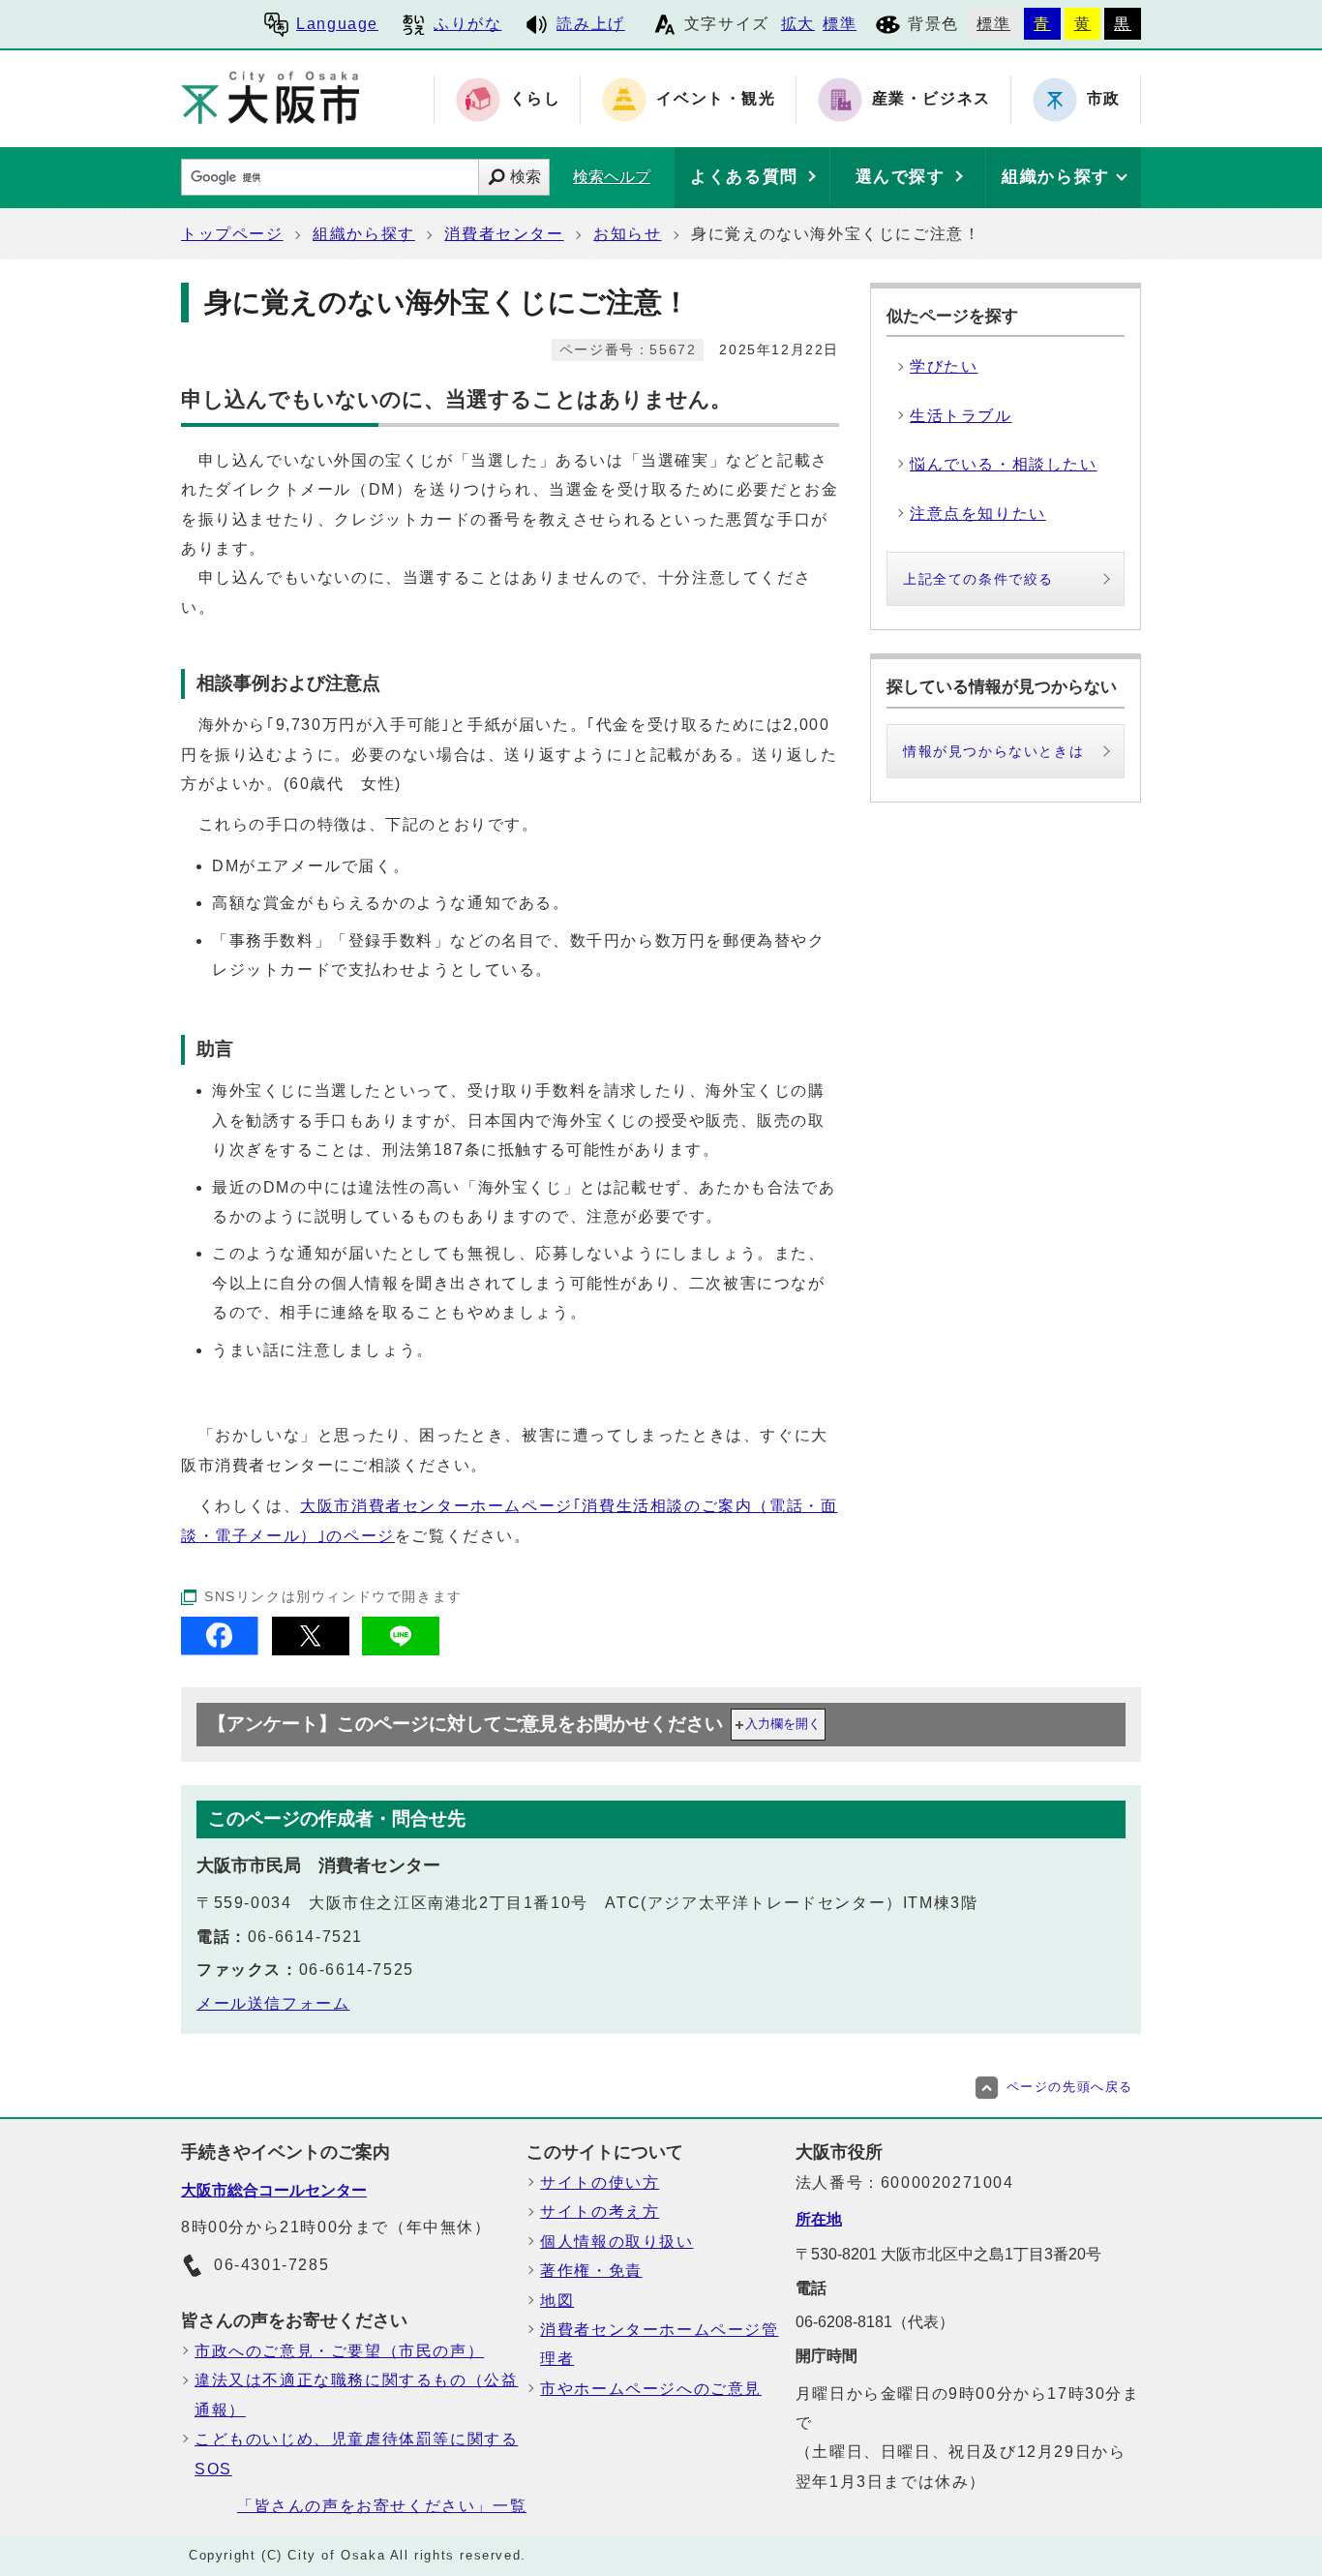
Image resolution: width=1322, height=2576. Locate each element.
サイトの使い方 (600, 2182)
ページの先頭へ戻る (1070, 2087)
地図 (557, 2301)
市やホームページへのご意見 (651, 2389)
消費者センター (504, 234)
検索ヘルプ (612, 177)
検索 (526, 177)
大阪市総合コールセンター (274, 2190)
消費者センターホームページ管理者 (659, 2344)
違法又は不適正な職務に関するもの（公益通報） (356, 2394)
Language (337, 24)
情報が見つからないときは (993, 751)
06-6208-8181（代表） (875, 2322)
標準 (840, 24)
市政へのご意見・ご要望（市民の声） (339, 2351)
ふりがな (467, 24)
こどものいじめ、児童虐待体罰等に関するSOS (356, 2454)
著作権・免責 (591, 2271)
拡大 (798, 24)
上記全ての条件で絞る (978, 579)
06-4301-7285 (271, 2265)
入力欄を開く (783, 1724)
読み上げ (590, 24)
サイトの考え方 (600, 2212)
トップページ (232, 234)
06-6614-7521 (305, 1937)
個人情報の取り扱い (616, 2242)
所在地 (819, 2219)
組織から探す (364, 234)
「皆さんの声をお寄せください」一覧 (382, 2506)
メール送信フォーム (273, 2003)
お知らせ (627, 234)
